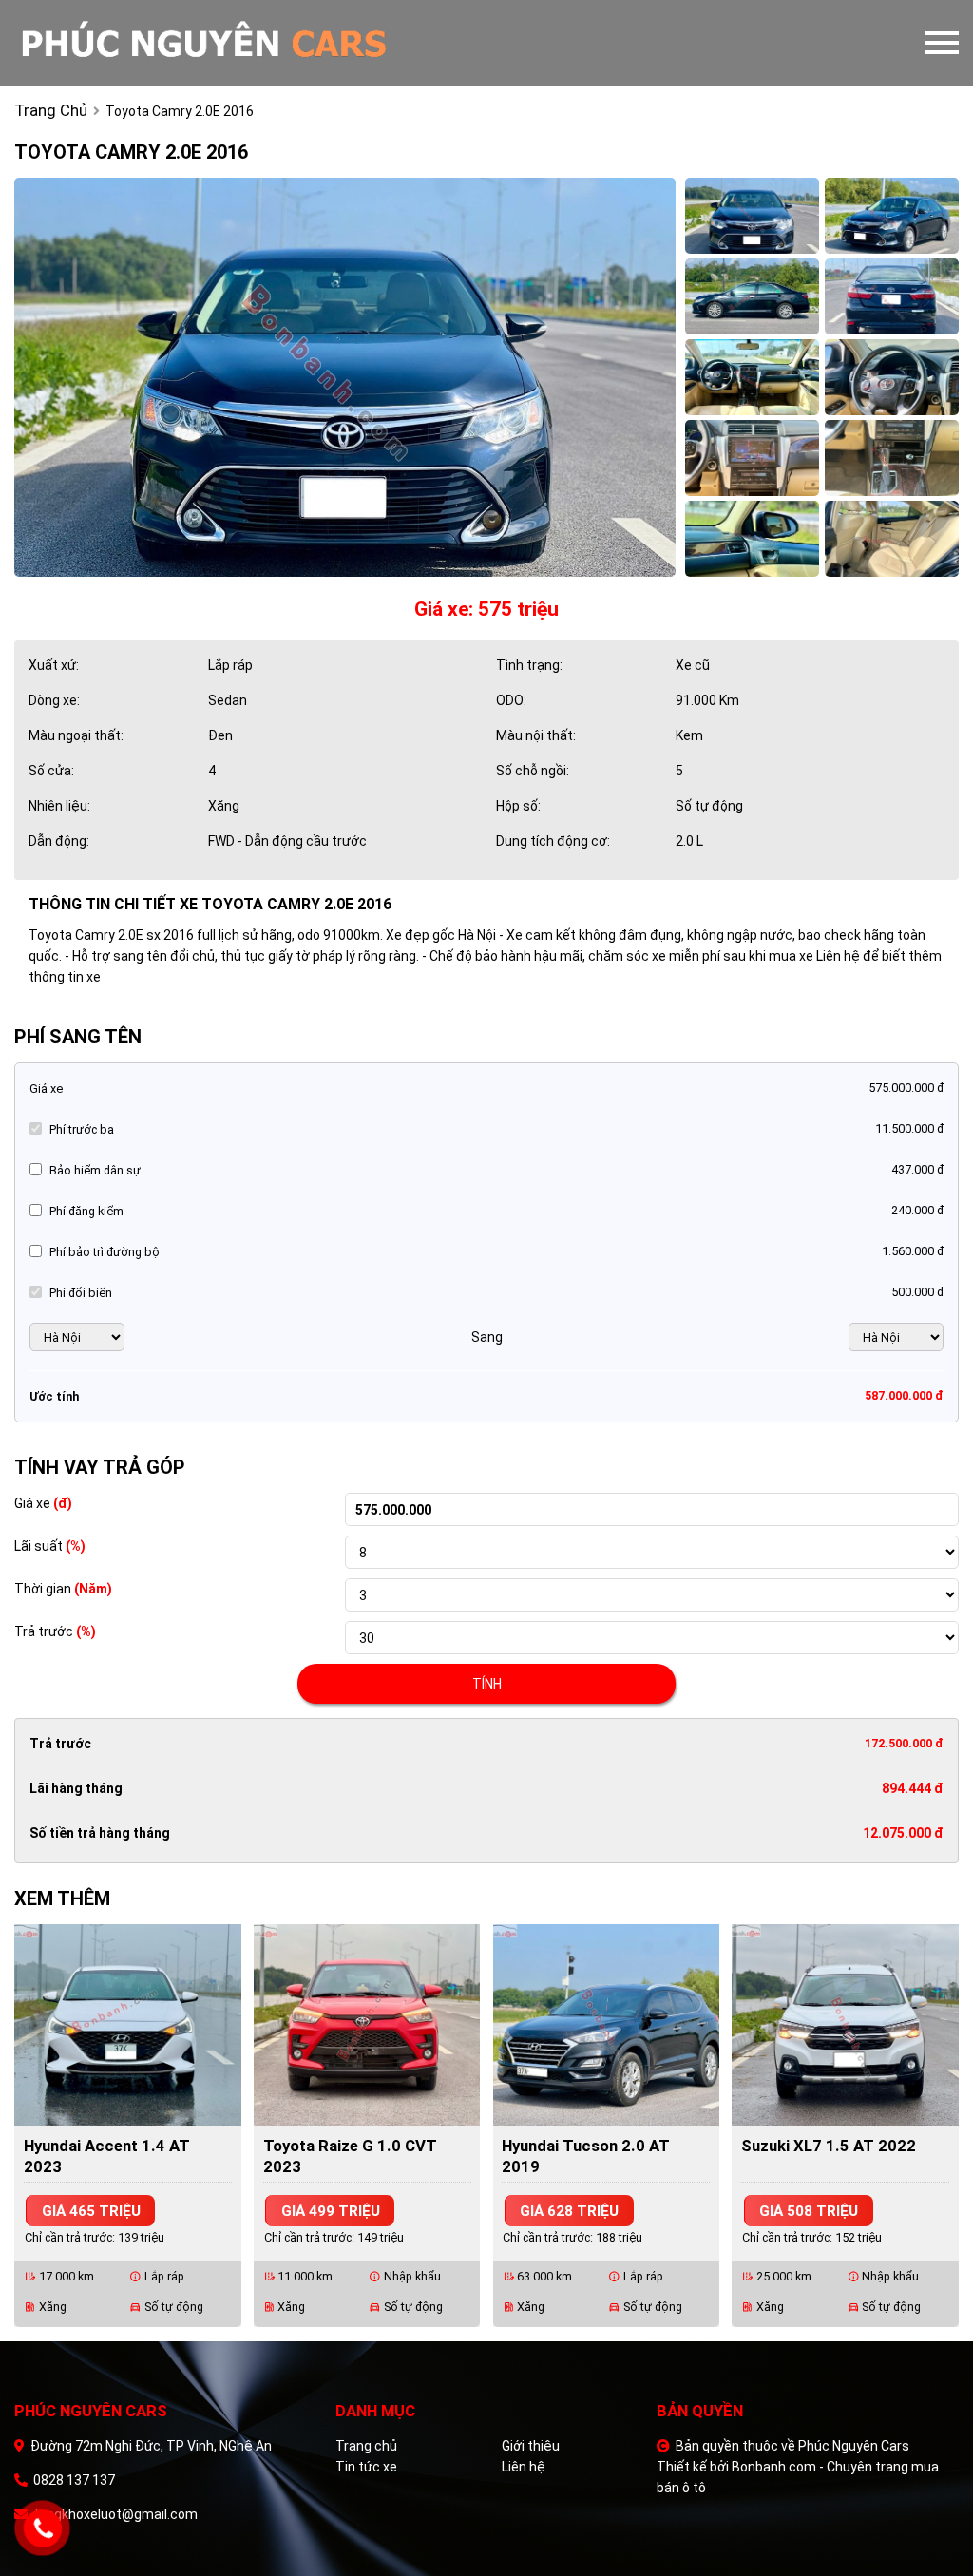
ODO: (511, 700)
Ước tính (54, 1396)
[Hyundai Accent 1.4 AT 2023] (128, 2024)
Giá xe (46, 1088)
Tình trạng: (529, 665)
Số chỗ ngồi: (533, 771)
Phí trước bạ (82, 1129)
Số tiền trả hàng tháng (100, 1833)
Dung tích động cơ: (553, 841)
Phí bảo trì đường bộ (105, 1252)
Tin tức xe (366, 2467)
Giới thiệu (531, 2446)
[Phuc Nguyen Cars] (276, 43)
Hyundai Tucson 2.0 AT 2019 (586, 2156)
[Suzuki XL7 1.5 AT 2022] (845, 2024)
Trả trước (55, 1631)
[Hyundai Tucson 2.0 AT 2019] (607, 2024)
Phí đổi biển (81, 1293)
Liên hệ (524, 2467)
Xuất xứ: (54, 665)
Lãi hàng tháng (76, 1788)
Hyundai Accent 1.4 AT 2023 (107, 2156)
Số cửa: (51, 771)
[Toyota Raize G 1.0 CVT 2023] (367, 2024)
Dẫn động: (59, 841)
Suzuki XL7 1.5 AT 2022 (829, 2146)
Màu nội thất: (536, 735)
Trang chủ (366, 2446)
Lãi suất (50, 1546)
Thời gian (63, 1589)
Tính (487, 1684)
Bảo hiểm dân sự (95, 1170)
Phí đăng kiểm (86, 1211)
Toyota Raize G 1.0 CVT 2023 (350, 2156)
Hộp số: (518, 806)
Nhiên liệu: (59, 806)
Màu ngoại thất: (76, 735)
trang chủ (51, 110)
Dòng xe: (54, 700)
